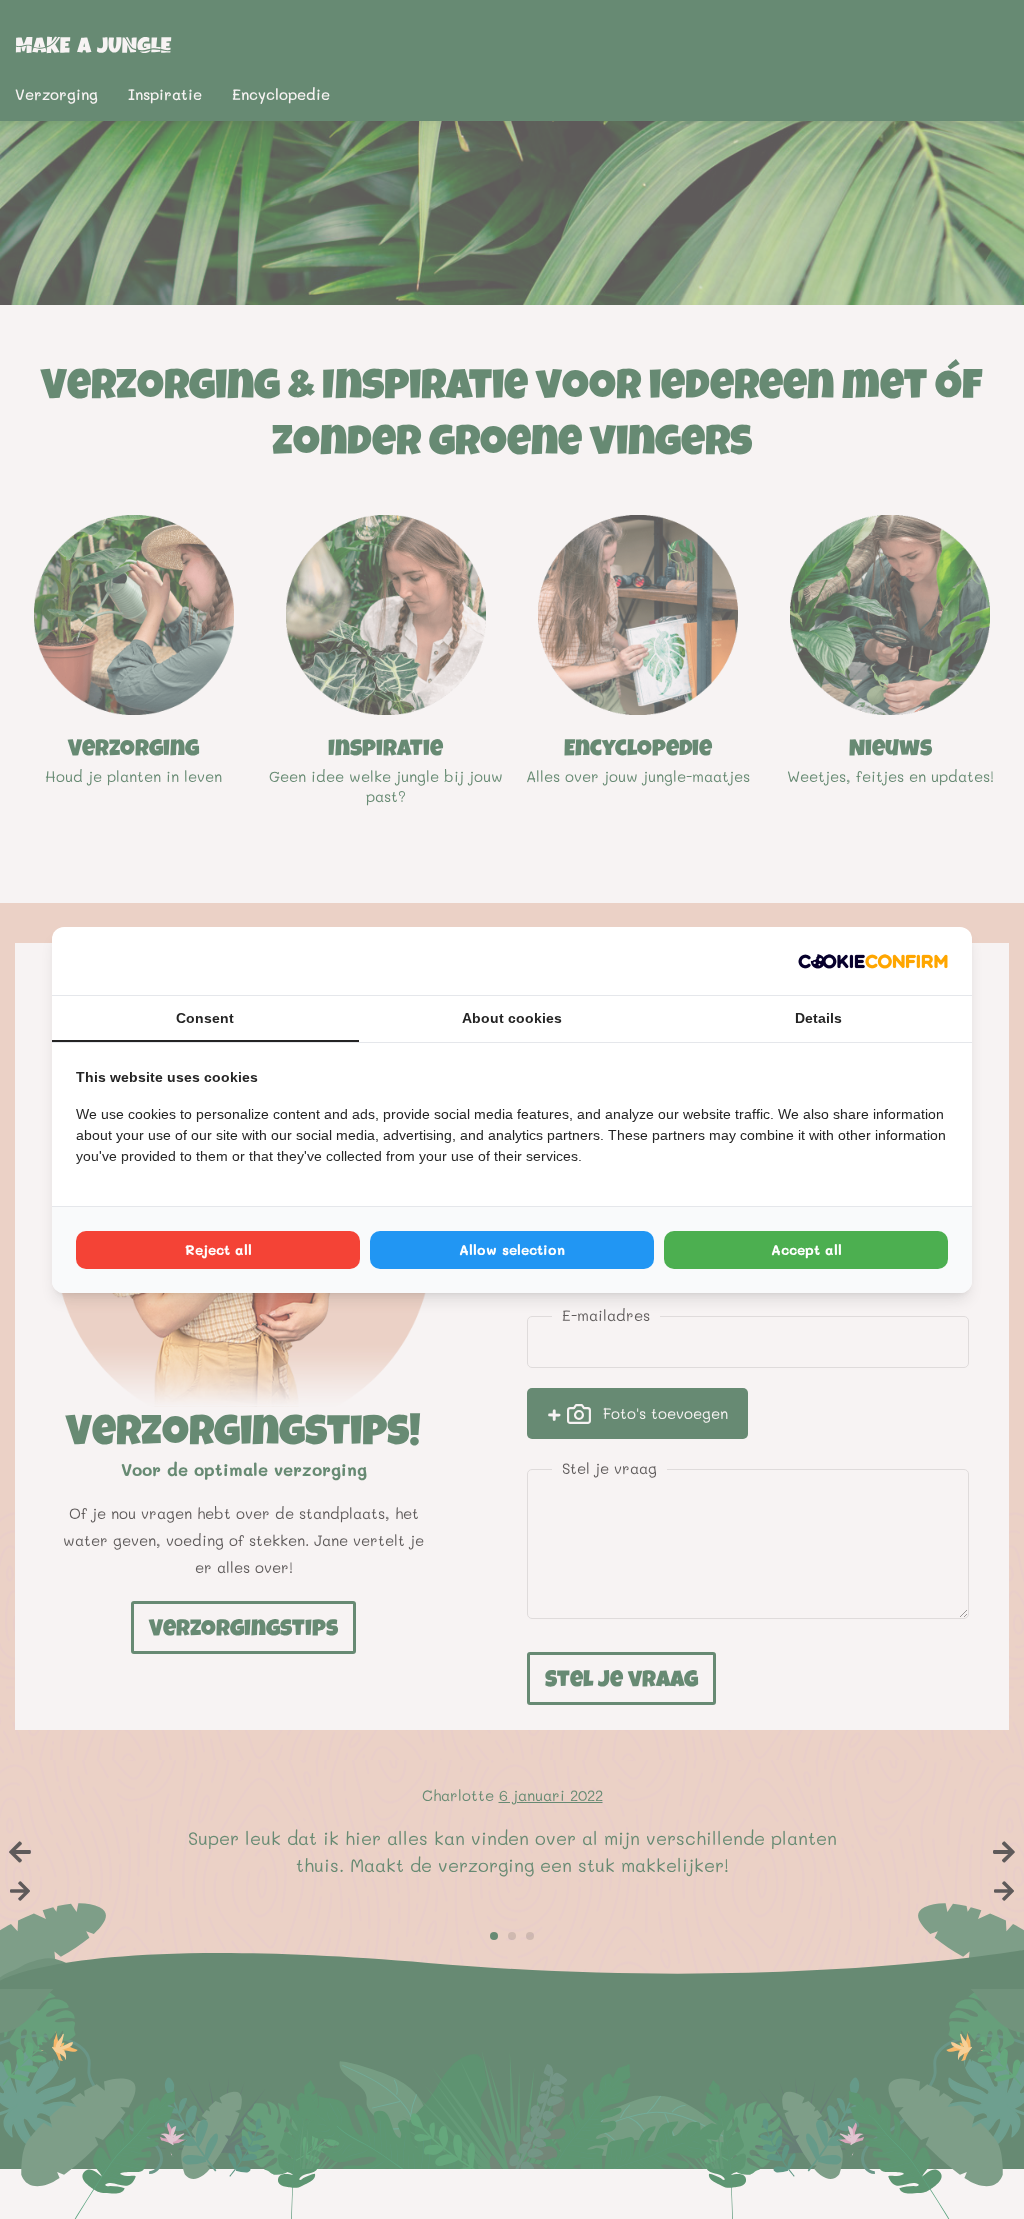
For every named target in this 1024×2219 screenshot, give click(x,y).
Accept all (806, 1249)
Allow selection (512, 1249)
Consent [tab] (205, 1018)
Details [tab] (818, 1018)
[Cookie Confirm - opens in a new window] (873, 961)
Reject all (218, 1249)
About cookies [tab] (512, 1018)
